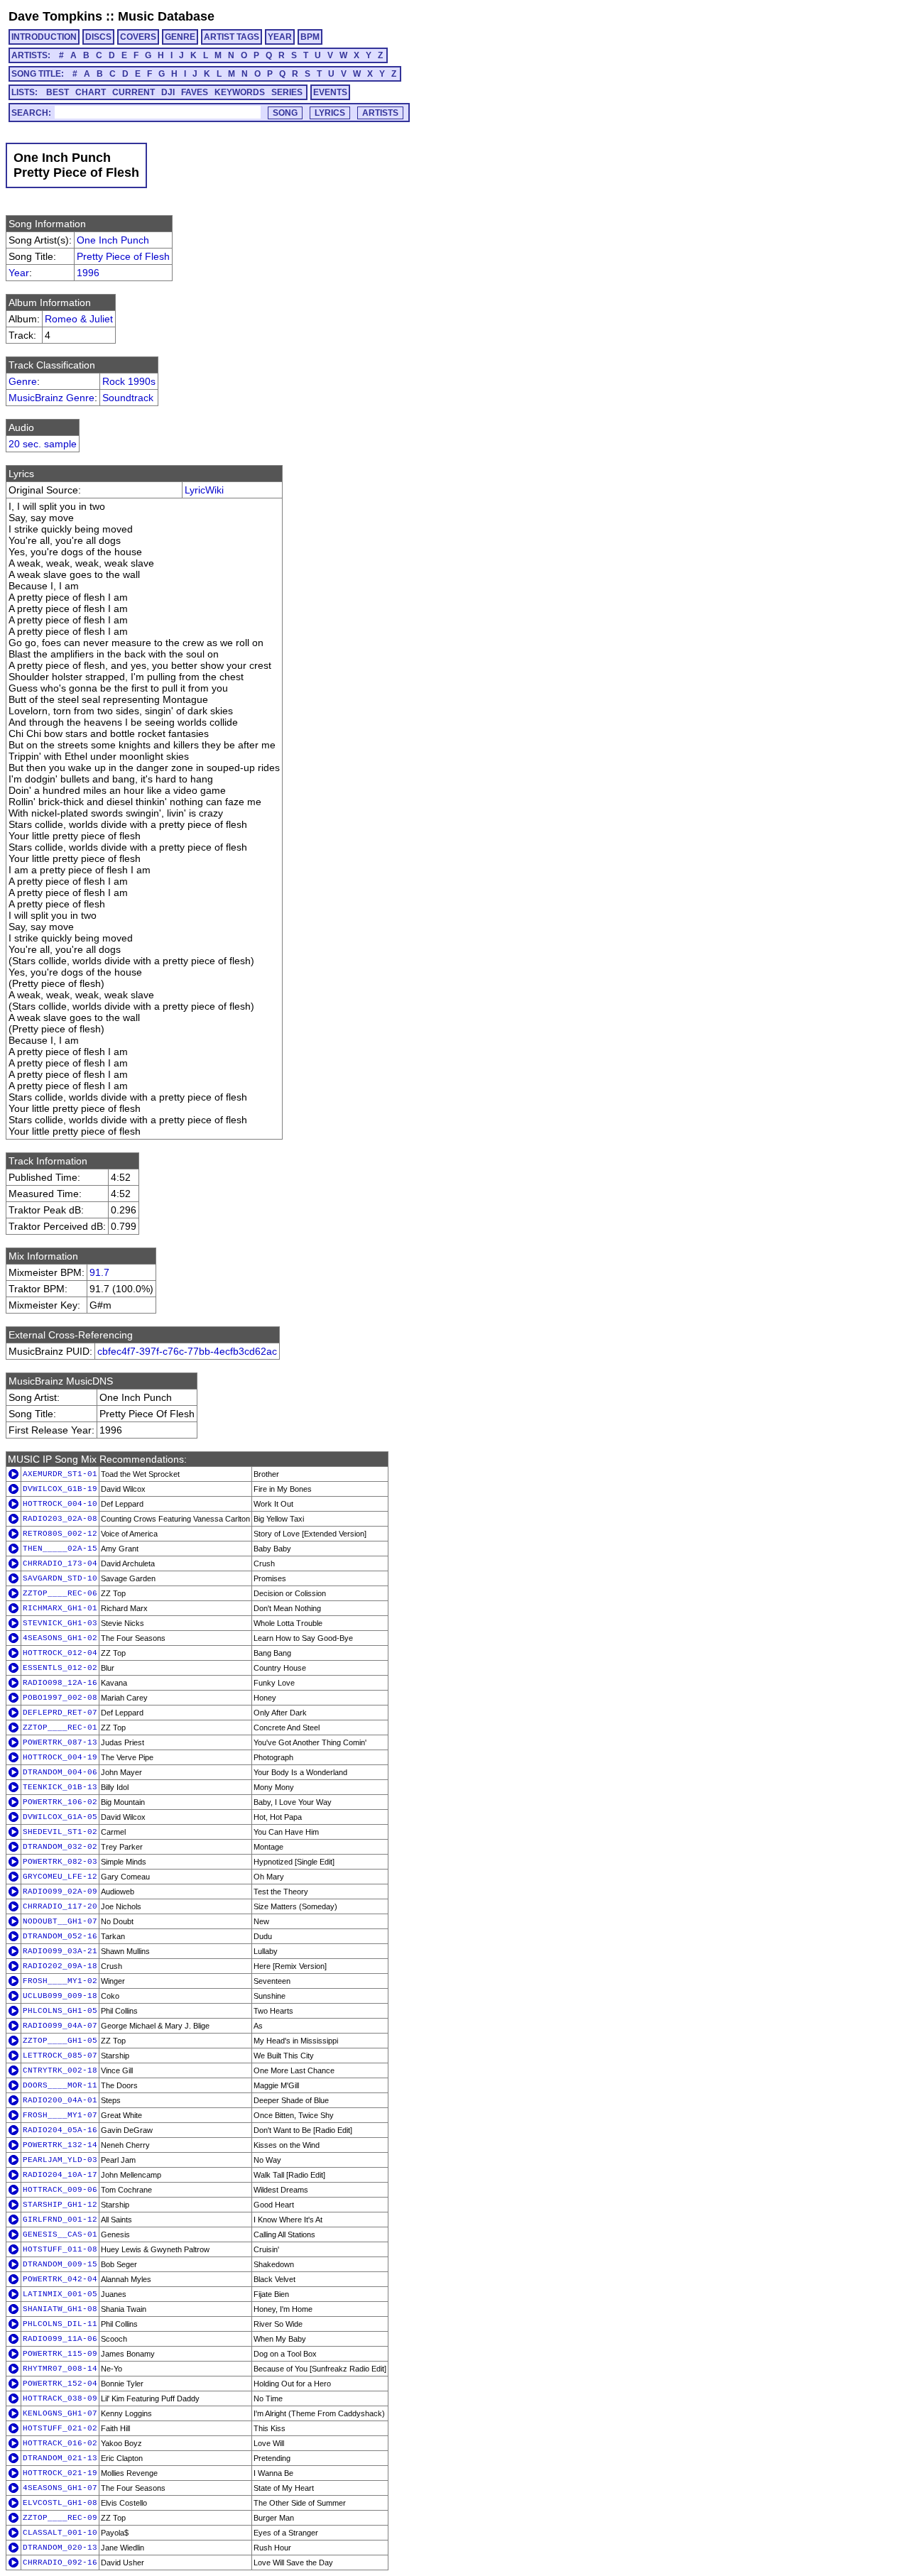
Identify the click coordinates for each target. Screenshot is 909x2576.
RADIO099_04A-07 (60, 2026)
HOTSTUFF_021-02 (60, 2428)
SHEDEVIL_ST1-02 (60, 1832)
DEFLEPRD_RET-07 (60, 1713)
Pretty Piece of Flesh (123, 256)
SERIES (287, 92)
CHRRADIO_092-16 (60, 2563)
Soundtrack (128, 398)
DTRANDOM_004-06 (60, 1772)
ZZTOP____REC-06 (60, 1593)
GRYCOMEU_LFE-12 (60, 1877)
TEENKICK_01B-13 (60, 1787)
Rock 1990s (129, 381)
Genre (23, 381)
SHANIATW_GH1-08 (60, 2309)
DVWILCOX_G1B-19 (60, 1489)
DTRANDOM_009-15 (60, 2264)
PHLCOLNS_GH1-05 (60, 2011)
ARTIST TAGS (232, 37)
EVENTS (330, 92)
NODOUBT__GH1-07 (60, 1921)
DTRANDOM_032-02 (60, 1847)
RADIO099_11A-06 (60, 2339)
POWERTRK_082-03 (60, 1862)
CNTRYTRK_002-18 (60, 2070)
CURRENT (134, 92)
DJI (168, 92)
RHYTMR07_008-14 (60, 2369)
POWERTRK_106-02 (60, 1802)
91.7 (99, 1272)
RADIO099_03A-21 (60, 1951)
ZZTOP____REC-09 (60, 2518)
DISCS (98, 37)
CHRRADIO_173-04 (60, 1563)
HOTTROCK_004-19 (60, 1757)
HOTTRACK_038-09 (60, 2398)
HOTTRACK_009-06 (60, 2190)
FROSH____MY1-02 (60, 1981)
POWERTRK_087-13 (60, 1742)
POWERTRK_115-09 (60, 2354)
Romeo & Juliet (79, 319)
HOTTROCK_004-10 (60, 1504)
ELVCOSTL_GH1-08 (60, 2503)
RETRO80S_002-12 (60, 1534)
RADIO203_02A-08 (60, 1519)
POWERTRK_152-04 (60, 2384)
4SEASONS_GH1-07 (60, 2488)
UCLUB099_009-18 (60, 1996)
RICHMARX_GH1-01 (60, 1608)
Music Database (166, 16)
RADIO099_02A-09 (60, 1892)
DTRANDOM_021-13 (60, 2458)
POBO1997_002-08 (60, 1698)
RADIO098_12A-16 (60, 1683)
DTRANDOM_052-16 (60, 1936)
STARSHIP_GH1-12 (60, 2205)
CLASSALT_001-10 (60, 2533)
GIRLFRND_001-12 (60, 2220)
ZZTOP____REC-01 (60, 1728)
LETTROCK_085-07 (60, 2056)
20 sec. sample (43, 444)
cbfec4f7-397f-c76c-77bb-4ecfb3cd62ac (187, 1351)
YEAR (280, 37)
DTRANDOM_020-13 (60, 2548)
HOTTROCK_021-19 (60, 2473)
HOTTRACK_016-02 (60, 2443)
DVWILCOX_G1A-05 (60, 1817)
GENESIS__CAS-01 (60, 2234)
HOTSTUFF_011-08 (60, 2249)
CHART (91, 92)
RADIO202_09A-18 (60, 1966)
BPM (310, 37)
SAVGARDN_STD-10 (60, 1578)
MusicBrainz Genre (51, 398)
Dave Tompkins (55, 16)
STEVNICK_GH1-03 (60, 1623)
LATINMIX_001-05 (60, 2294)
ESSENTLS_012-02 (60, 1668)
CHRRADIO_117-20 (60, 1906)
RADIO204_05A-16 (60, 2130)
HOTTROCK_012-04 (60, 1653)
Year (19, 273)
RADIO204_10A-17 (60, 2175)
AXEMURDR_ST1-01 (60, 1474)
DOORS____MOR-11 (60, 2085)
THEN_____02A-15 (60, 1549)
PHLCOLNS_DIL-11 (60, 2324)
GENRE (180, 37)
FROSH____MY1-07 (60, 2115)
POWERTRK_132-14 (60, 2145)
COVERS (138, 37)
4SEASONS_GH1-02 (60, 1638)
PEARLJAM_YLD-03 (60, 2160)
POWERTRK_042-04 (60, 2279)
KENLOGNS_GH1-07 (60, 2413)
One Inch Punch (113, 240)
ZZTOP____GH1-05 (60, 2041)
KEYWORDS (240, 92)
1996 (88, 273)
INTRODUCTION (44, 37)
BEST (58, 92)
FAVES (195, 92)
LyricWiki (204, 490)
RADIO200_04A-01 (60, 2100)
